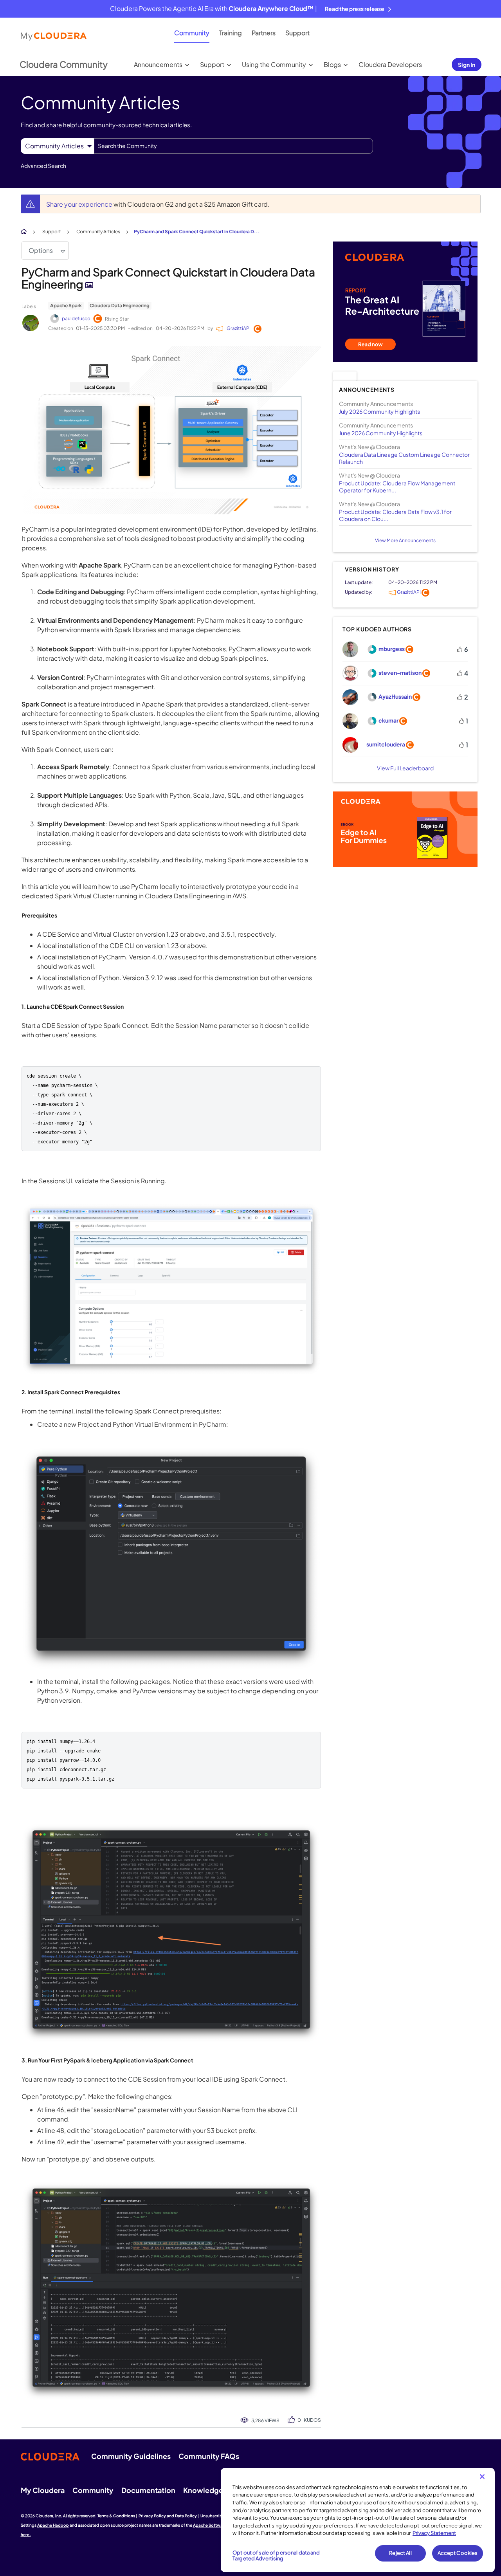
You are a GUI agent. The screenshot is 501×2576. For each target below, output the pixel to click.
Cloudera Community (64, 64)
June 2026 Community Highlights (381, 433)
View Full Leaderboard (405, 768)
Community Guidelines (131, 2456)
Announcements (158, 64)
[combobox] (233, 146)
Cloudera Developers (390, 64)
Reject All (400, 2553)
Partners (264, 33)
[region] (358, 2520)
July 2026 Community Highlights (379, 411)
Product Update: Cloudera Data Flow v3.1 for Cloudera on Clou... (395, 515)
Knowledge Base (212, 2490)
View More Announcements (405, 540)
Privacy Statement (434, 2533)
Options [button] (41, 250)
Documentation (148, 2490)
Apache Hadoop (53, 2525)
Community (192, 33)
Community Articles (98, 232)
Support (297, 33)
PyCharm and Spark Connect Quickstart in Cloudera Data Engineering (168, 278)
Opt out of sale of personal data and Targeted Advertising (276, 2556)
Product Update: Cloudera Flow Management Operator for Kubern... (397, 487)
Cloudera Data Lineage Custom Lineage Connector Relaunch (404, 458)
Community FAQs (209, 2456)
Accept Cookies (458, 2553)
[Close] (482, 2477)
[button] (171, 430)
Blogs (332, 64)
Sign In (467, 65)
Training (231, 33)
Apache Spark (66, 306)
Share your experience (80, 204)
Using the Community (274, 64)
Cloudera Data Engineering (120, 306)
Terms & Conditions (116, 2516)
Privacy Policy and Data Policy (168, 2516)
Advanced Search (43, 166)
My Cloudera (43, 2490)
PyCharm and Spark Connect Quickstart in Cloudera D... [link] (197, 232)
